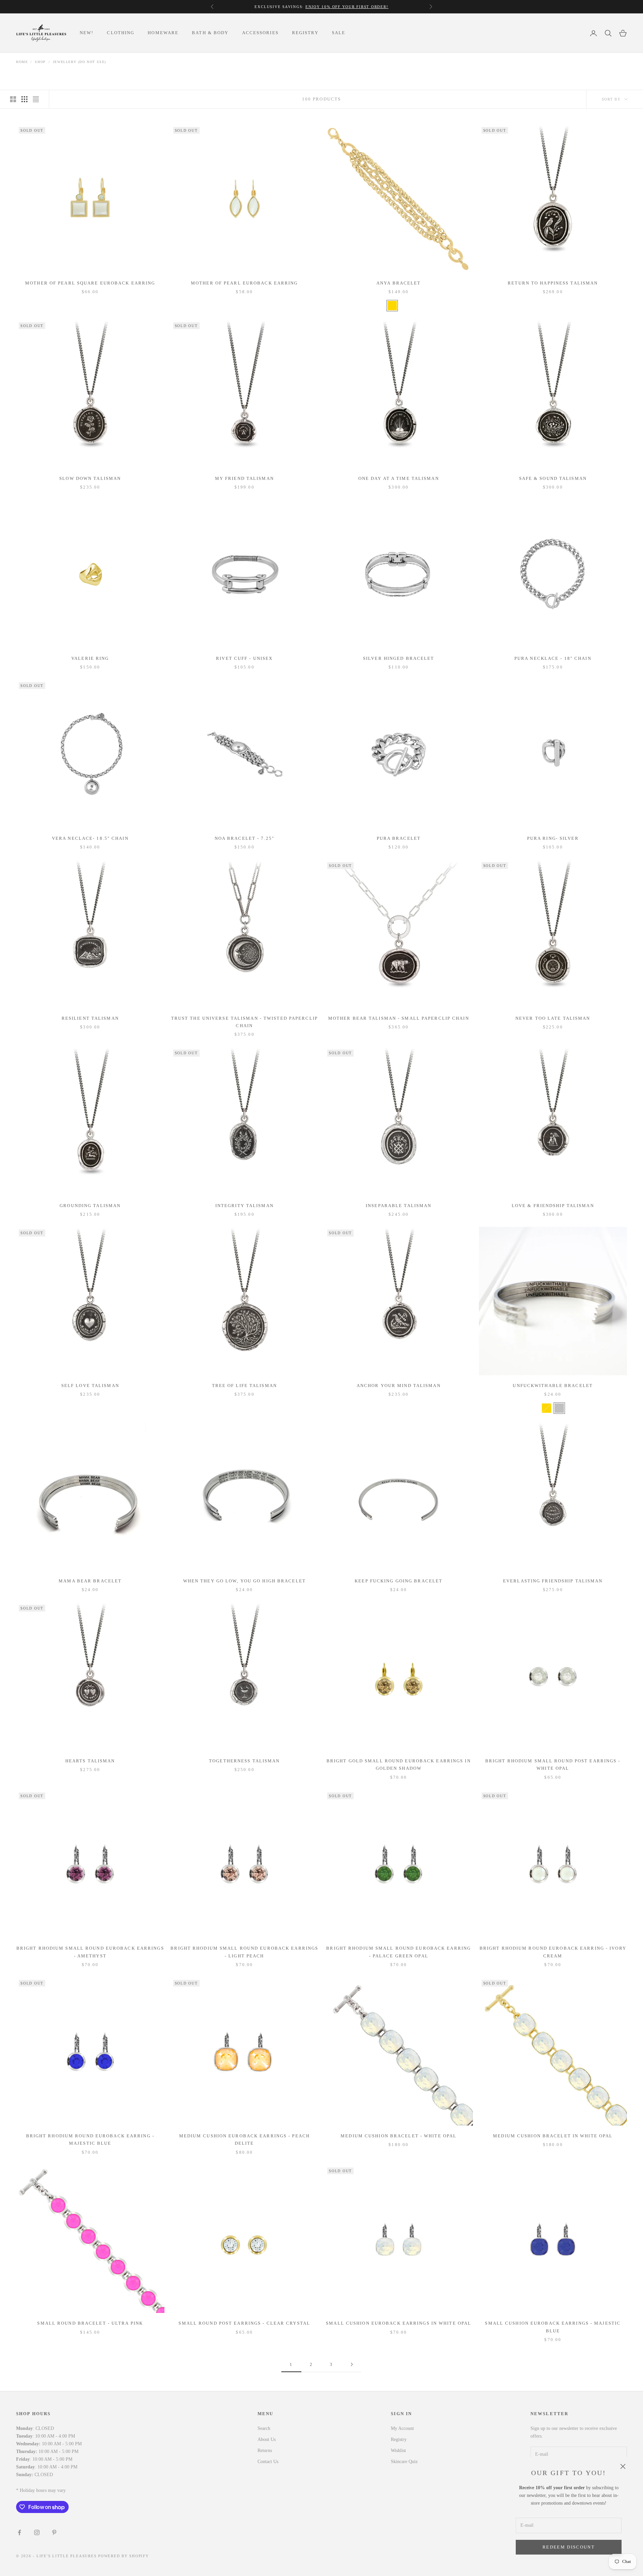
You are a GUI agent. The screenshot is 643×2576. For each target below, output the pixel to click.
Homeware (163, 33)
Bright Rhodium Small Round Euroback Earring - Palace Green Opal (399, 1952)
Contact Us (268, 2462)
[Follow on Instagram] (37, 2532)
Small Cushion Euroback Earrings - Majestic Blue (553, 2327)
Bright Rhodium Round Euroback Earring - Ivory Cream (553, 1952)
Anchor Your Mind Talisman (399, 1386)
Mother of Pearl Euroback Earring (244, 283)
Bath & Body (210, 33)
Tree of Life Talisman (244, 1386)
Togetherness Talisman (244, 1761)
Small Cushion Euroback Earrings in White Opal (399, 2323)
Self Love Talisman (90, 1386)
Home (22, 62)
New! (87, 33)
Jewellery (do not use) (80, 62)
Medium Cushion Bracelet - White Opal (399, 2136)
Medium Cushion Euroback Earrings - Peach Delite (244, 2140)
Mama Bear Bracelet (90, 1581)
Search (264, 2428)
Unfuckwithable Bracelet (553, 1386)
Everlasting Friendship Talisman (553, 1581)
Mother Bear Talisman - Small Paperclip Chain (399, 1018)
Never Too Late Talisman (553, 1018)
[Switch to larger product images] (13, 99)
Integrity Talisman (244, 1206)
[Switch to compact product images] (36, 99)
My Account (402, 2428)
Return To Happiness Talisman (553, 283)
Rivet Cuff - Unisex (244, 658)
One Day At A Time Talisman (399, 478)
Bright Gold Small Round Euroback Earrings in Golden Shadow (399, 1765)
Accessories (260, 33)
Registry (305, 33)
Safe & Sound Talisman (553, 478)
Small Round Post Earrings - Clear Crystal (244, 2323)
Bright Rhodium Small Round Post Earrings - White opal (553, 1765)
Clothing (121, 33)
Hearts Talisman (90, 1761)
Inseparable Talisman (399, 1206)
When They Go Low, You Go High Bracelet (244, 1581)
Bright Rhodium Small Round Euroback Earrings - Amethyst (90, 1952)
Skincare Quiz (404, 2462)
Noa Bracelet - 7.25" (244, 838)
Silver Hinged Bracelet (399, 658)
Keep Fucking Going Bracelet (399, 1581)
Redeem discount (569, 2547)
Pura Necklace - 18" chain (553, 658)
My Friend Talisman (244, 478)
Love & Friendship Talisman (553, 1206)
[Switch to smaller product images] (24, 99)
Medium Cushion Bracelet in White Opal (553, 2136)
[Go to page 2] (352, 2364)
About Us (267, 2439)
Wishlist (398, 2451)
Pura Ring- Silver (553, 838)
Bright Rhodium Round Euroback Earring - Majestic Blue (90, 2140)
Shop (40, 62)
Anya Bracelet (399, 283)
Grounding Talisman (90, 1206)
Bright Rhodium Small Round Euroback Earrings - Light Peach (244, 1952)
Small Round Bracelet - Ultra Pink (90, 2323)
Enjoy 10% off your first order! (347, 7)
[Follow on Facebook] (19, 2532)
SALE (339, 33)
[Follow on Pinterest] (54, 2532)
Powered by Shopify (124, 2556)
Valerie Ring (90, 658)
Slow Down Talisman (90, 478)
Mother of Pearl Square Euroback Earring (90, 283)
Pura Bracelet (399, 838)
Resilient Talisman (90, 1018)
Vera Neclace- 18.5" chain (90, 838)
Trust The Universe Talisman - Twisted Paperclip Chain (244, 1022)
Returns (265, 2451)
